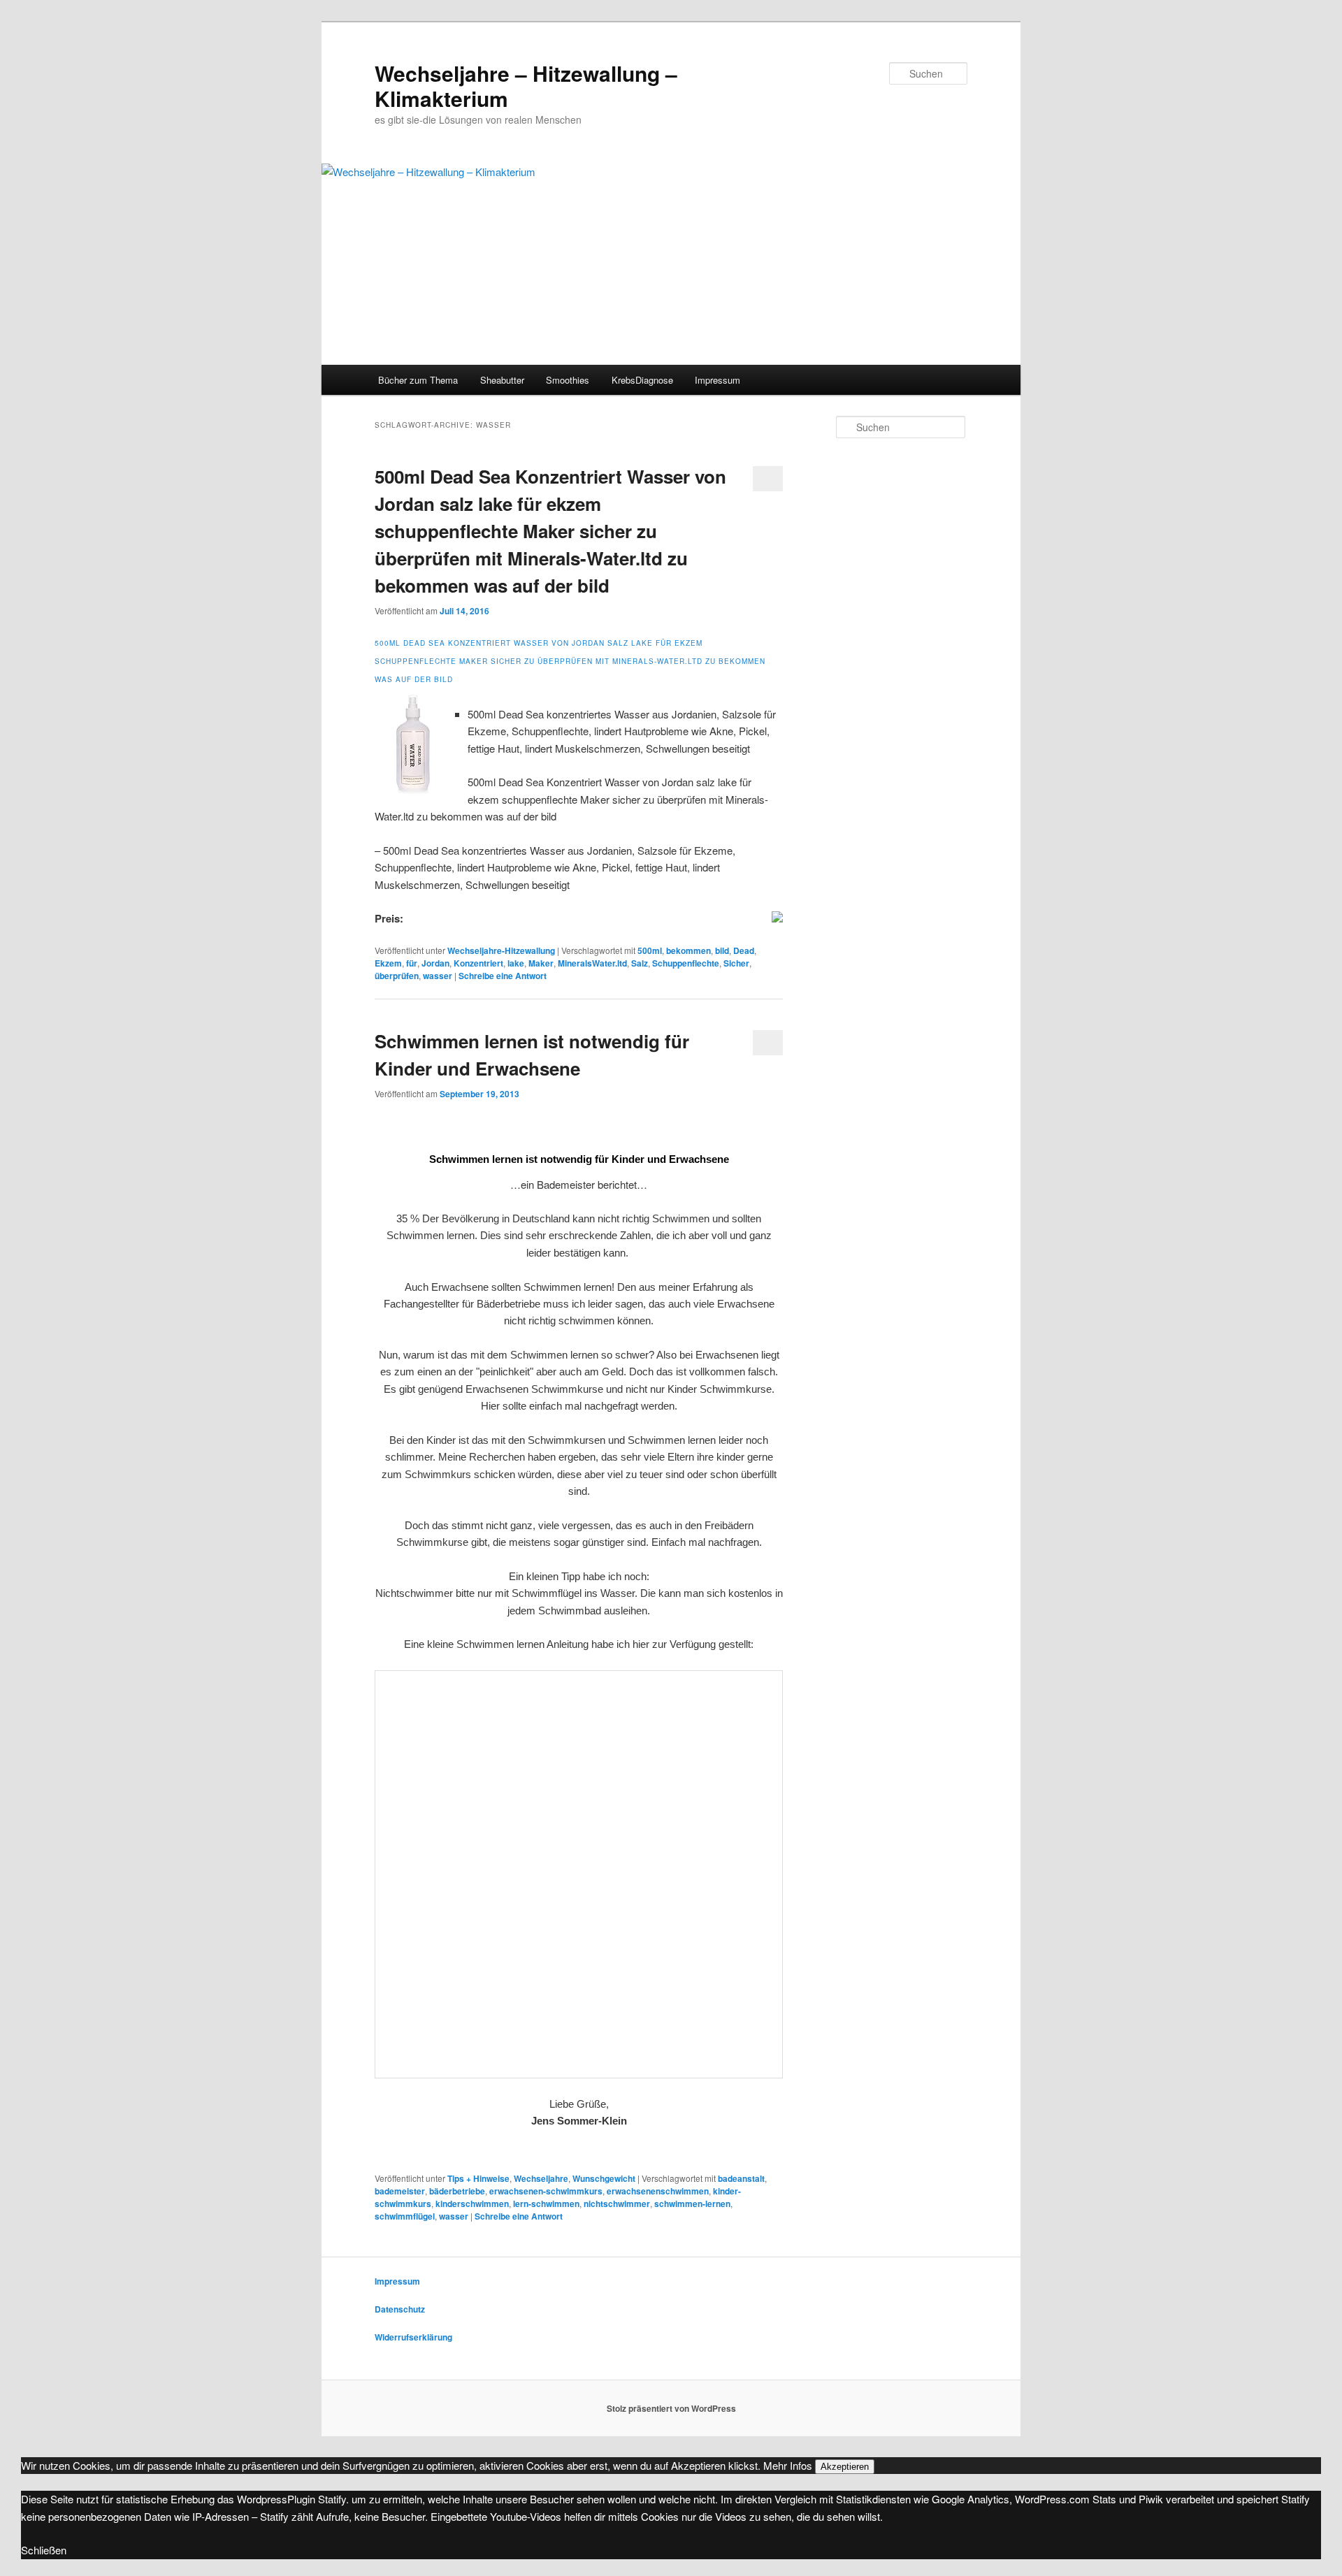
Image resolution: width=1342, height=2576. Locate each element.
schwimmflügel (405, 2216)
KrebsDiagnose (642, 380)
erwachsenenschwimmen (658, 2191)
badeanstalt (741, 2178)
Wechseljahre (541, 2178)
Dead (744, 950)
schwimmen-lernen (692, 2204)
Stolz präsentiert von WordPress (671, 2408)
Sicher (736, 963)
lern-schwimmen (546, 2204)
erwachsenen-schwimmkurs (546, 2191)
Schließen (44, 2550)
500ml (650, 950)
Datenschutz (400, 2309)
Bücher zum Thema (418, 380)
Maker (541, 963)
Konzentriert (478, 963)
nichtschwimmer (617, 2204)
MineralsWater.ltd (592, 963)
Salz (640, 963)
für (412, 963)
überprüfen (397, 976)
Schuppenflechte (686, 963)
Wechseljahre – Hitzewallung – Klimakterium (526, 86)
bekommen (688, 950)
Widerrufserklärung (413, 2337)
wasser (438, 976)
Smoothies (568, 380)
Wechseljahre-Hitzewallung (501, 950)
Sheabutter (502, 380)
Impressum (717, 380)
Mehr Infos (788, 2465)
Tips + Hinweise (478, 2178)
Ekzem (388, 963)
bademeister (400, 2191)
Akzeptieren (845, 2467)
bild (722, 950)
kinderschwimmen (472, 2204)
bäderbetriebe (457, 2191)
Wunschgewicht (604, 2178)
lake (516, 963)
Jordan (435, 963)
